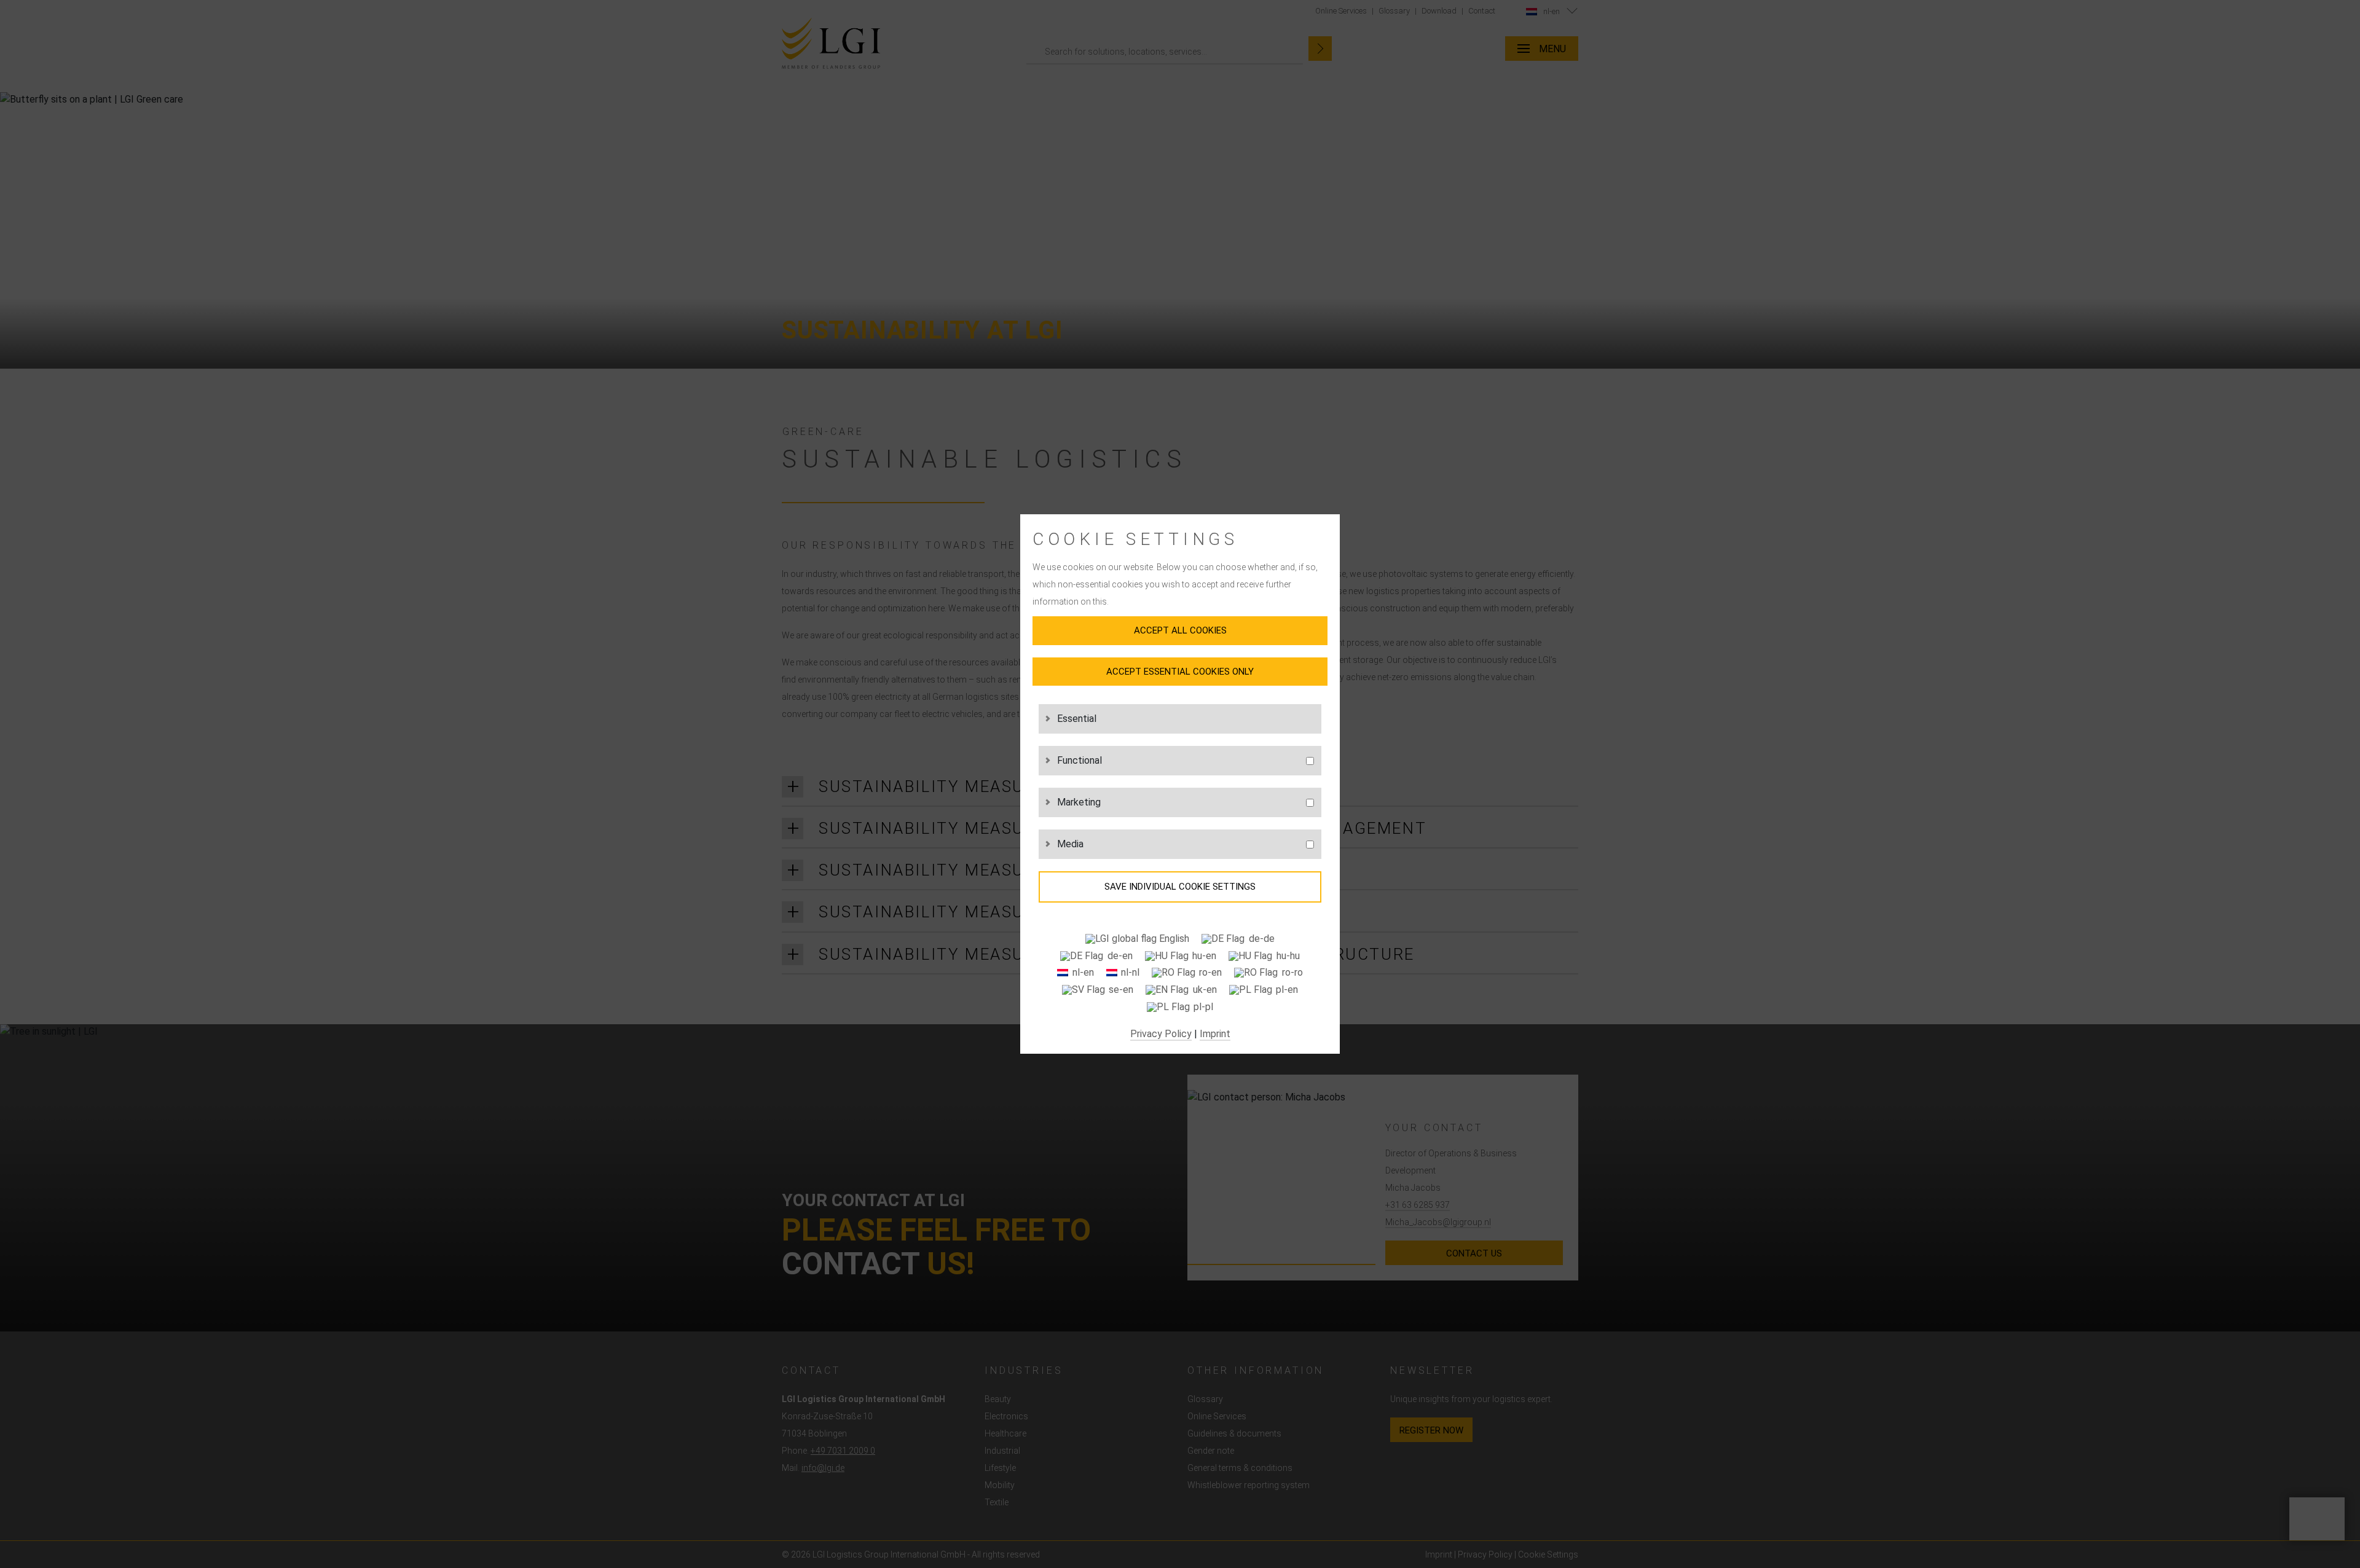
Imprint (1215, 1034)
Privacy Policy (1161, 1034)
